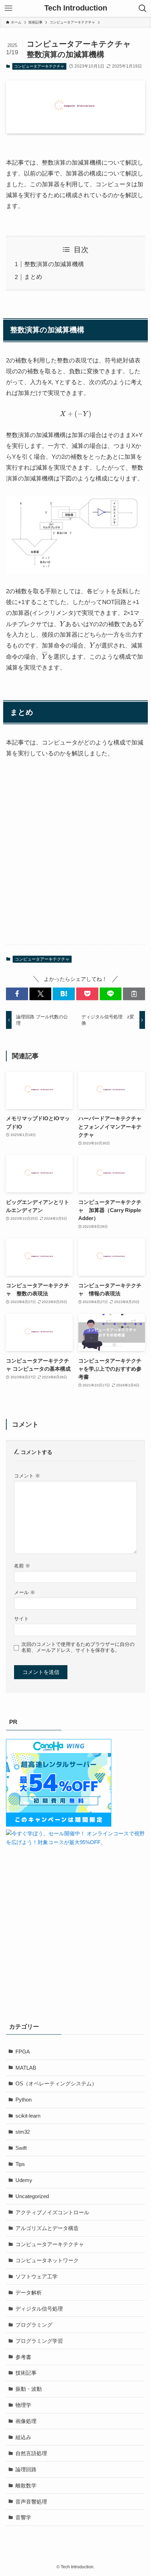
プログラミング (34, 2325)
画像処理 (26, 2421)
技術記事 (26, 2373)
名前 (22, 1566)
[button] (17, 994)
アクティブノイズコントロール (52, 2212)
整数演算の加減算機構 (54, 264)
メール (25, 1592)
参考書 (23, 2357)
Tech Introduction (76, 8)
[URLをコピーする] (134, 994)
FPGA (23, 2052)
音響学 (23, 2517)
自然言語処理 (31, 2453)
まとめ (33, 277)
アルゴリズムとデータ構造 (47, 2228)
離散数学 (26, 2485)
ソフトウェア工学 (37, 2276)
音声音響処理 (31, 2502)
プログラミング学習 (39, 2341)
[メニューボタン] (8, 8)
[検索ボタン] (143, 8)
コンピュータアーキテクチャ (39, 66)
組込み (23, 2437)
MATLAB (26, 2068)
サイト (21, 1619)
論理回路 (26, 2469)
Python (24, 2100)
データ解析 (29, 2293)
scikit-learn (28, 2116)
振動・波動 (29, 2389)
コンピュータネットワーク (47, 2260)
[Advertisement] (75, 858)
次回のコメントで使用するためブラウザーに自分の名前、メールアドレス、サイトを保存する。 (78, 1647)
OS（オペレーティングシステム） (56, 2083)
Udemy (24, 2180)
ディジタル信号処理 (39, 2309)
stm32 (23, 2132)
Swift (21, 2148)
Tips (20, 2164)
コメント (27, 1476)
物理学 (23, 2405)
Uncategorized (32, 2196)
